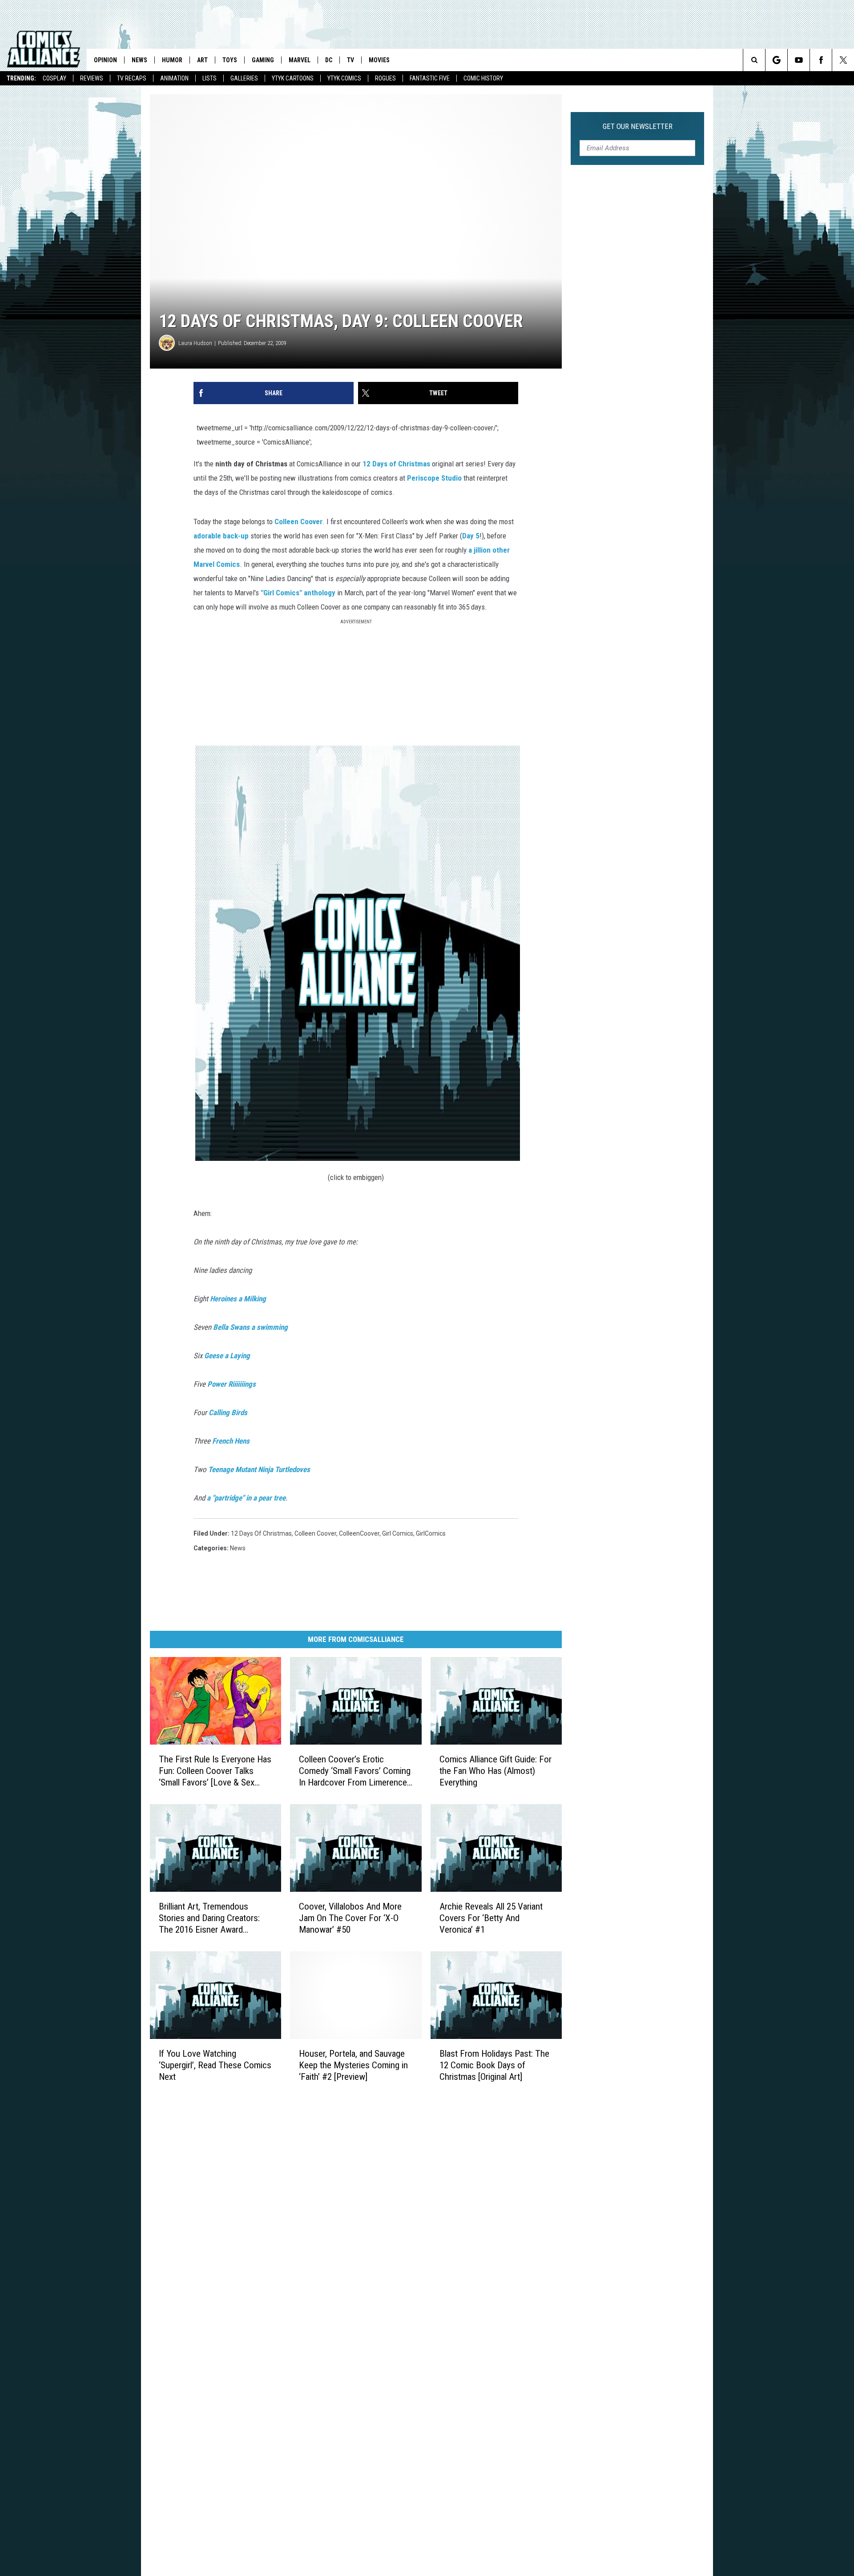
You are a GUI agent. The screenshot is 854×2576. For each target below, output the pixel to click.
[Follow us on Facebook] (821, 60)
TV (350, 60)
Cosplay (54, 78)
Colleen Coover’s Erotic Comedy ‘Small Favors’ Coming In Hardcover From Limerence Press (355, 1771)
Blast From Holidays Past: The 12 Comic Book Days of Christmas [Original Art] (494, 2065)
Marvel (300, 60)
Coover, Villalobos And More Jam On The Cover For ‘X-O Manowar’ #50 (350, 1918)
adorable (207, 536)
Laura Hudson (195, 343)
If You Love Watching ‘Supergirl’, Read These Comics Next (215, 2065)
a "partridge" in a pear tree (246, 1498)
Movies (379, 60)
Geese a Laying (227, 1356)
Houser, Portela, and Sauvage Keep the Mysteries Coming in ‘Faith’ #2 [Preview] (353, 2065)
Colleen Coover (315, 1533)
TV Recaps (132, 78)
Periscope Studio (434, 478)
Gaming (263, 60)
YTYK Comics (344, 78)
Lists (209, 78)
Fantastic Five (430, 78)
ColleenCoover (359, 1533)
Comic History (483, 78)
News (139, 60)
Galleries (244, 78)
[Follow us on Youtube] (799, 60)
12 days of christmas (261, 1533)
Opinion (105, 60)
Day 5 (471, 536)
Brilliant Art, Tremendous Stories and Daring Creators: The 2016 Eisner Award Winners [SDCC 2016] (209, 1918)
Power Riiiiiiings (232, 1384)
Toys (230, 60)
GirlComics (431, 1533)
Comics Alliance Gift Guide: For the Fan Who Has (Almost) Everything (495, 1771)
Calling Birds (228, 1412)
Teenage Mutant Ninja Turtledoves (259, 1469)
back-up (236, 536)
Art (202, 60)
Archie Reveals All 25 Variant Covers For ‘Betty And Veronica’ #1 (491, 1918)
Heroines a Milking (238, 1299)
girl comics (398, 1533)
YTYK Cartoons (293, 78)
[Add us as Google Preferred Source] (776, 60)
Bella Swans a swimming (250, 1327)
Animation (174, 78)
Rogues (385, 78)
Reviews (92, 78)
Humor (172, 60)
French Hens (231, 1441)
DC (329, 60)
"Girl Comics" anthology (298, 593)
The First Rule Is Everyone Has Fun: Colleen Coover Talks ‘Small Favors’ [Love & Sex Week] (215, 1771)
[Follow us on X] (843, 60)
